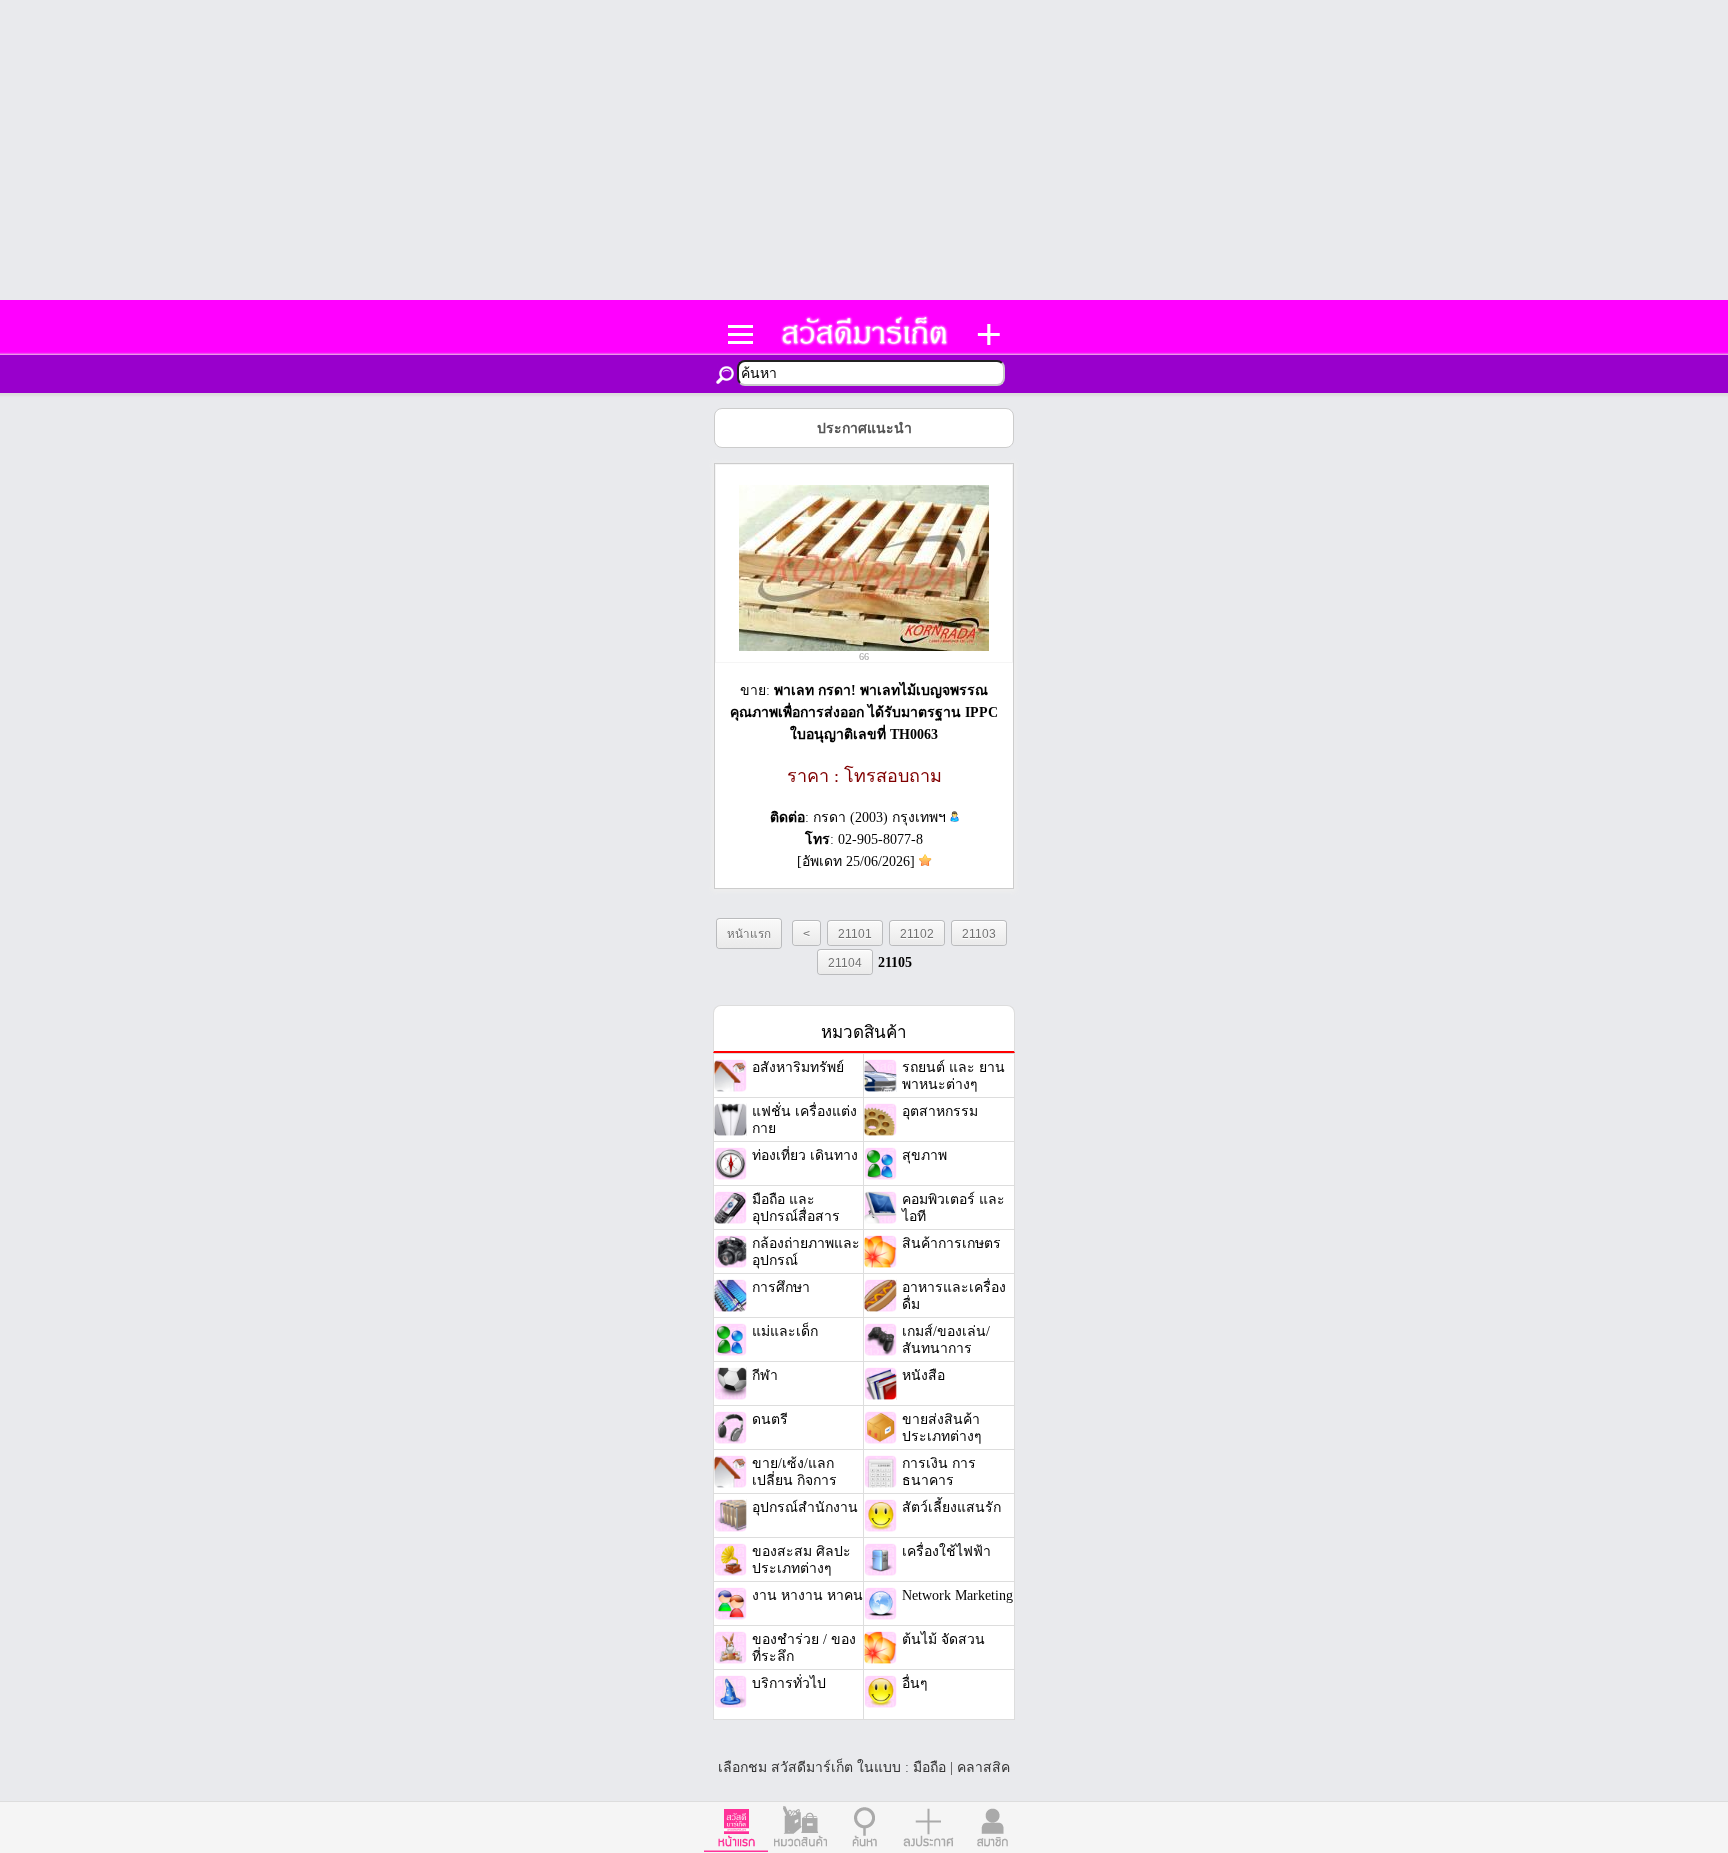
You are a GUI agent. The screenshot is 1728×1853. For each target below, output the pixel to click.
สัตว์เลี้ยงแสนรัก (951, 1507)
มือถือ (929, 1767)
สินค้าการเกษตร (951, 1243)
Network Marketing (957, 1595)
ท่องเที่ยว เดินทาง (805, 1155)
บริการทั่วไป (789, 1683)
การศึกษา (781, 1287)
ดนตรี (770, 1419)
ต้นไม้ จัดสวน (943, 1639)
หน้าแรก (749, 933)
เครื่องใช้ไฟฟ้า (946, 1551)
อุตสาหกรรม (940, 1111)
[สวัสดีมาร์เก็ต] (864, 341)
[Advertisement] (864, 150)
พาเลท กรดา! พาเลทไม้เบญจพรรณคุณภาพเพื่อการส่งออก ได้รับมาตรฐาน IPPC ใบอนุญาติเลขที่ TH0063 (864, 712)
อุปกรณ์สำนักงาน (805, 1507)
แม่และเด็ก (785, 1331)
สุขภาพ (924, 1155)
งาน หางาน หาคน (807, 1595)
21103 (979, 933)
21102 (917, 933)
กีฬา (765, 1375)
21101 (855, 933)
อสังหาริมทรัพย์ (798, 1067)
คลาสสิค (983, 1767)
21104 (845, 962)
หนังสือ (923, 1375)
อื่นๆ (915, 1683)
